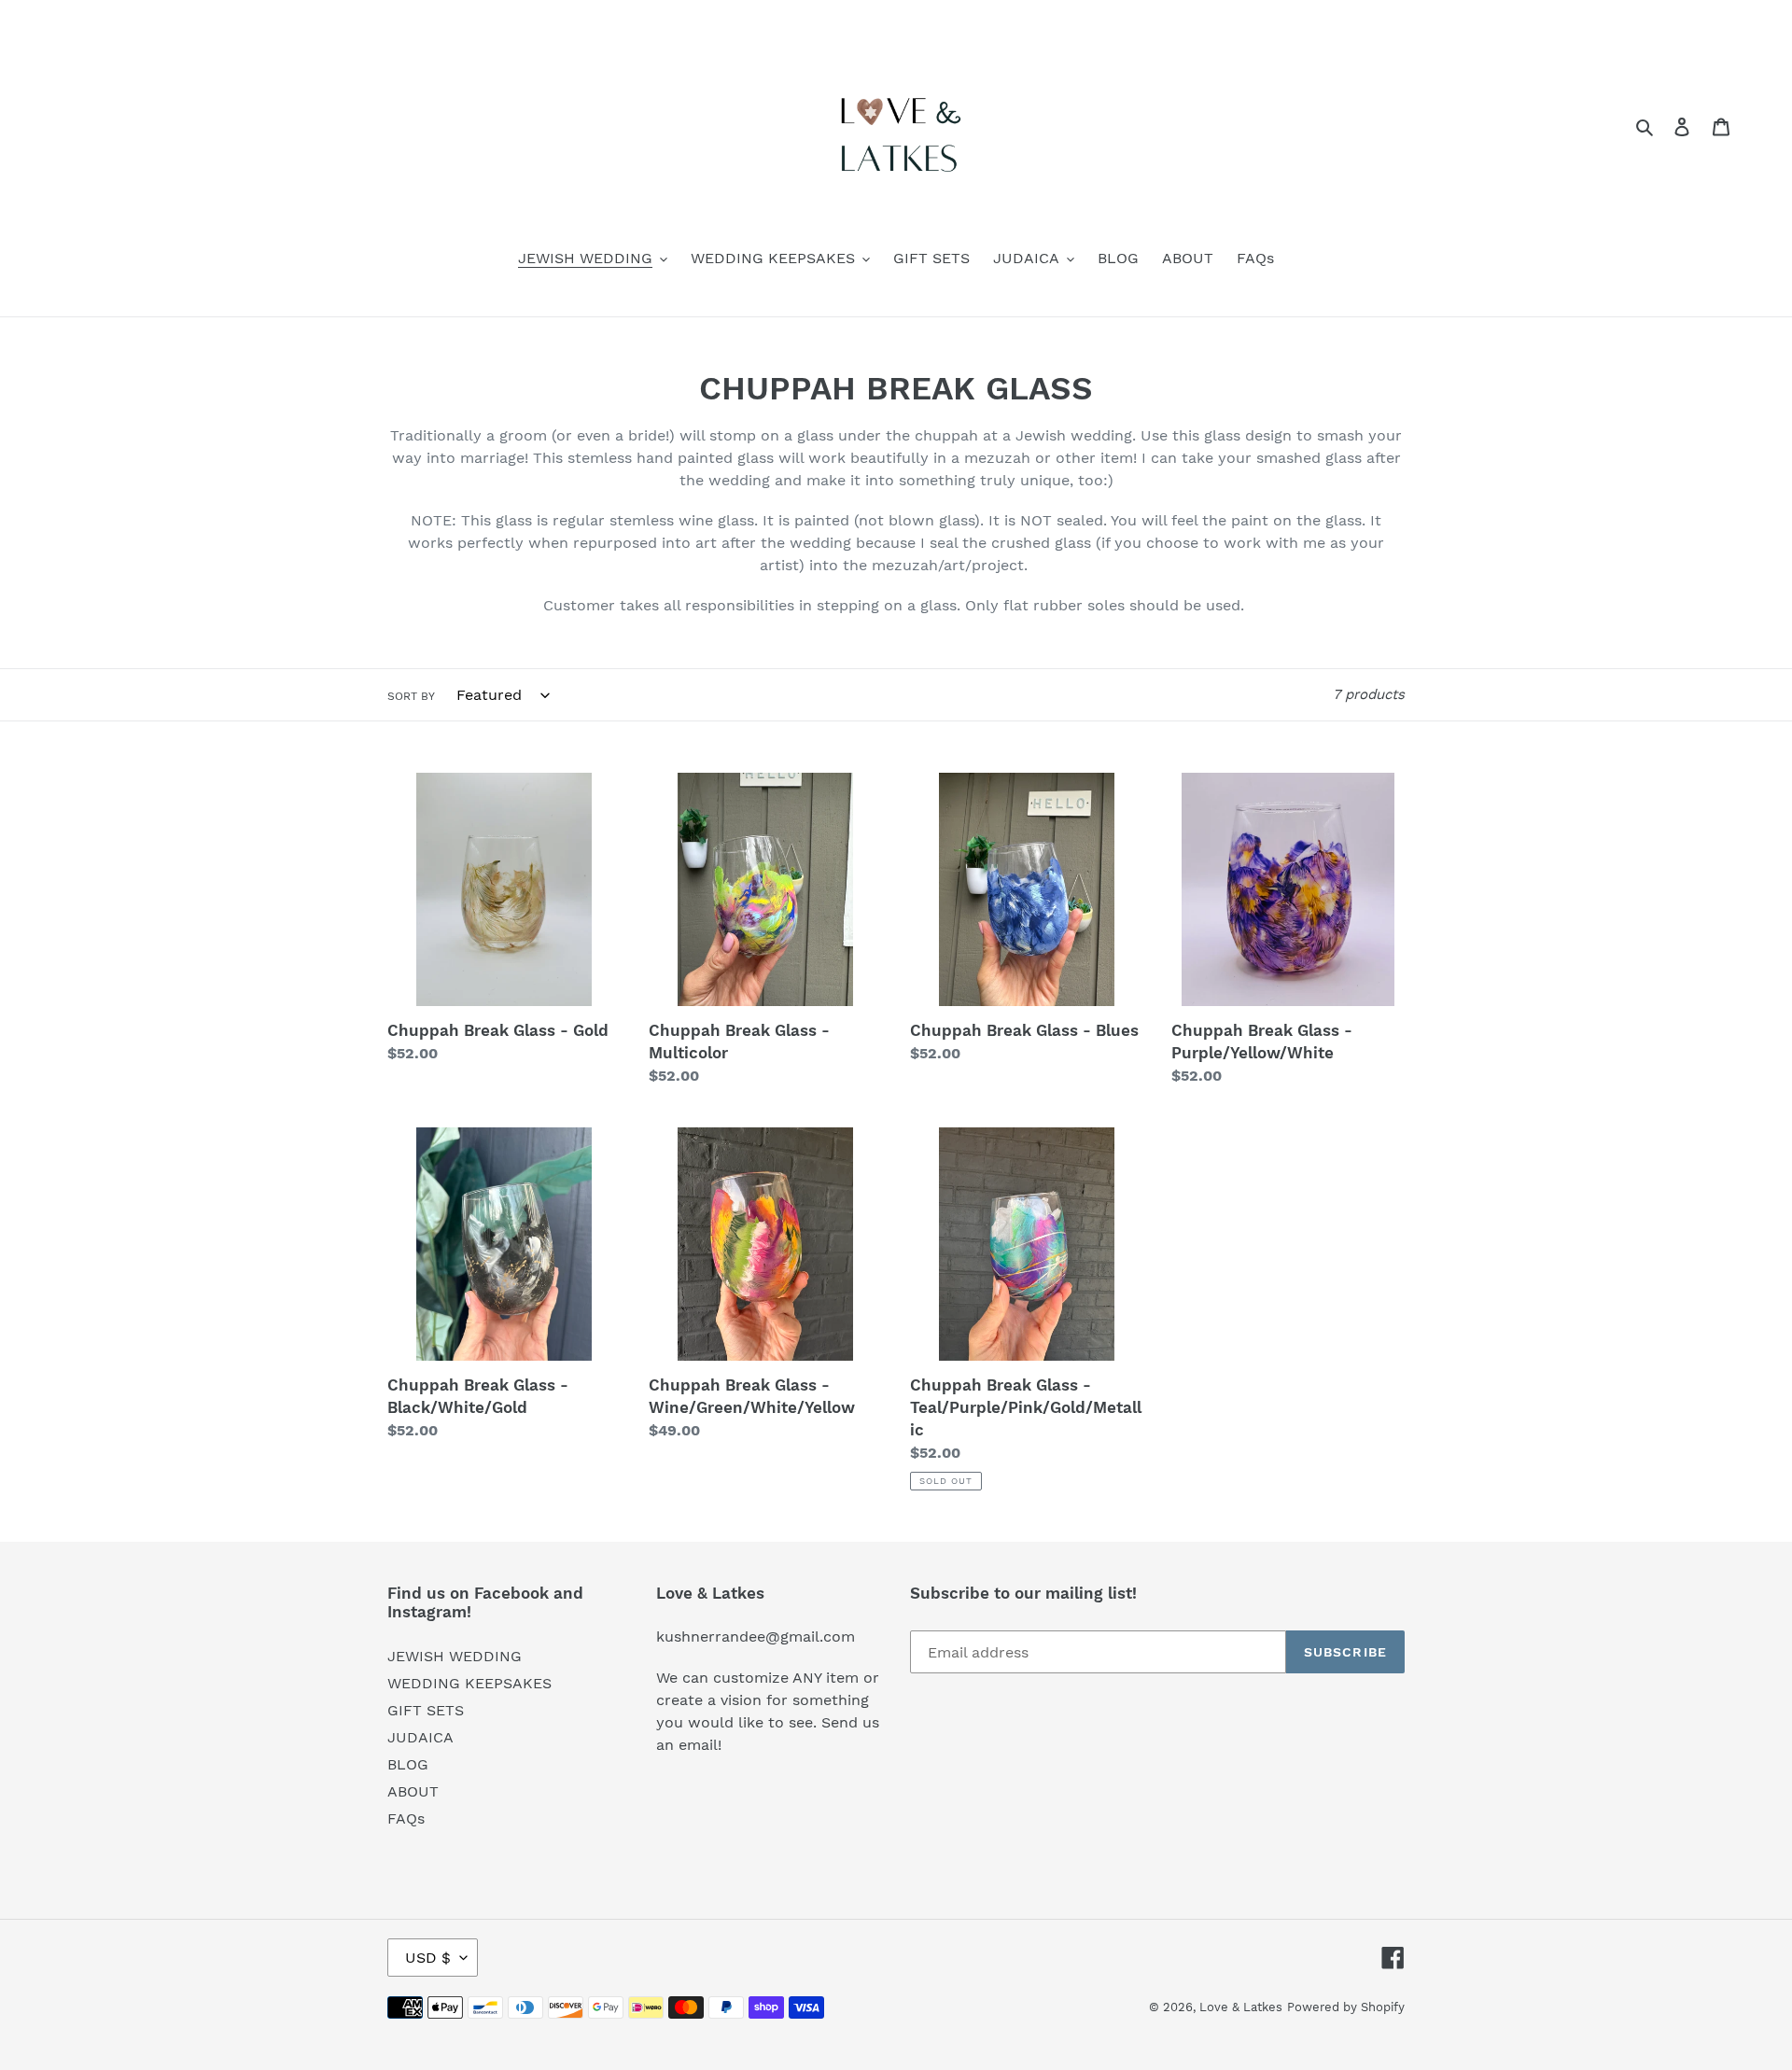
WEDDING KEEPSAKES (469, 1683)
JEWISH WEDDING (455, 1656)
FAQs (406, 1818)
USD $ (428, 1958)
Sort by (411, 696)
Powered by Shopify (1346, 2007)
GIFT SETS (426, 1710)
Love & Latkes (1241, 2007)
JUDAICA (420, 1737)
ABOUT (413, 1791)
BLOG (408, 1764)
